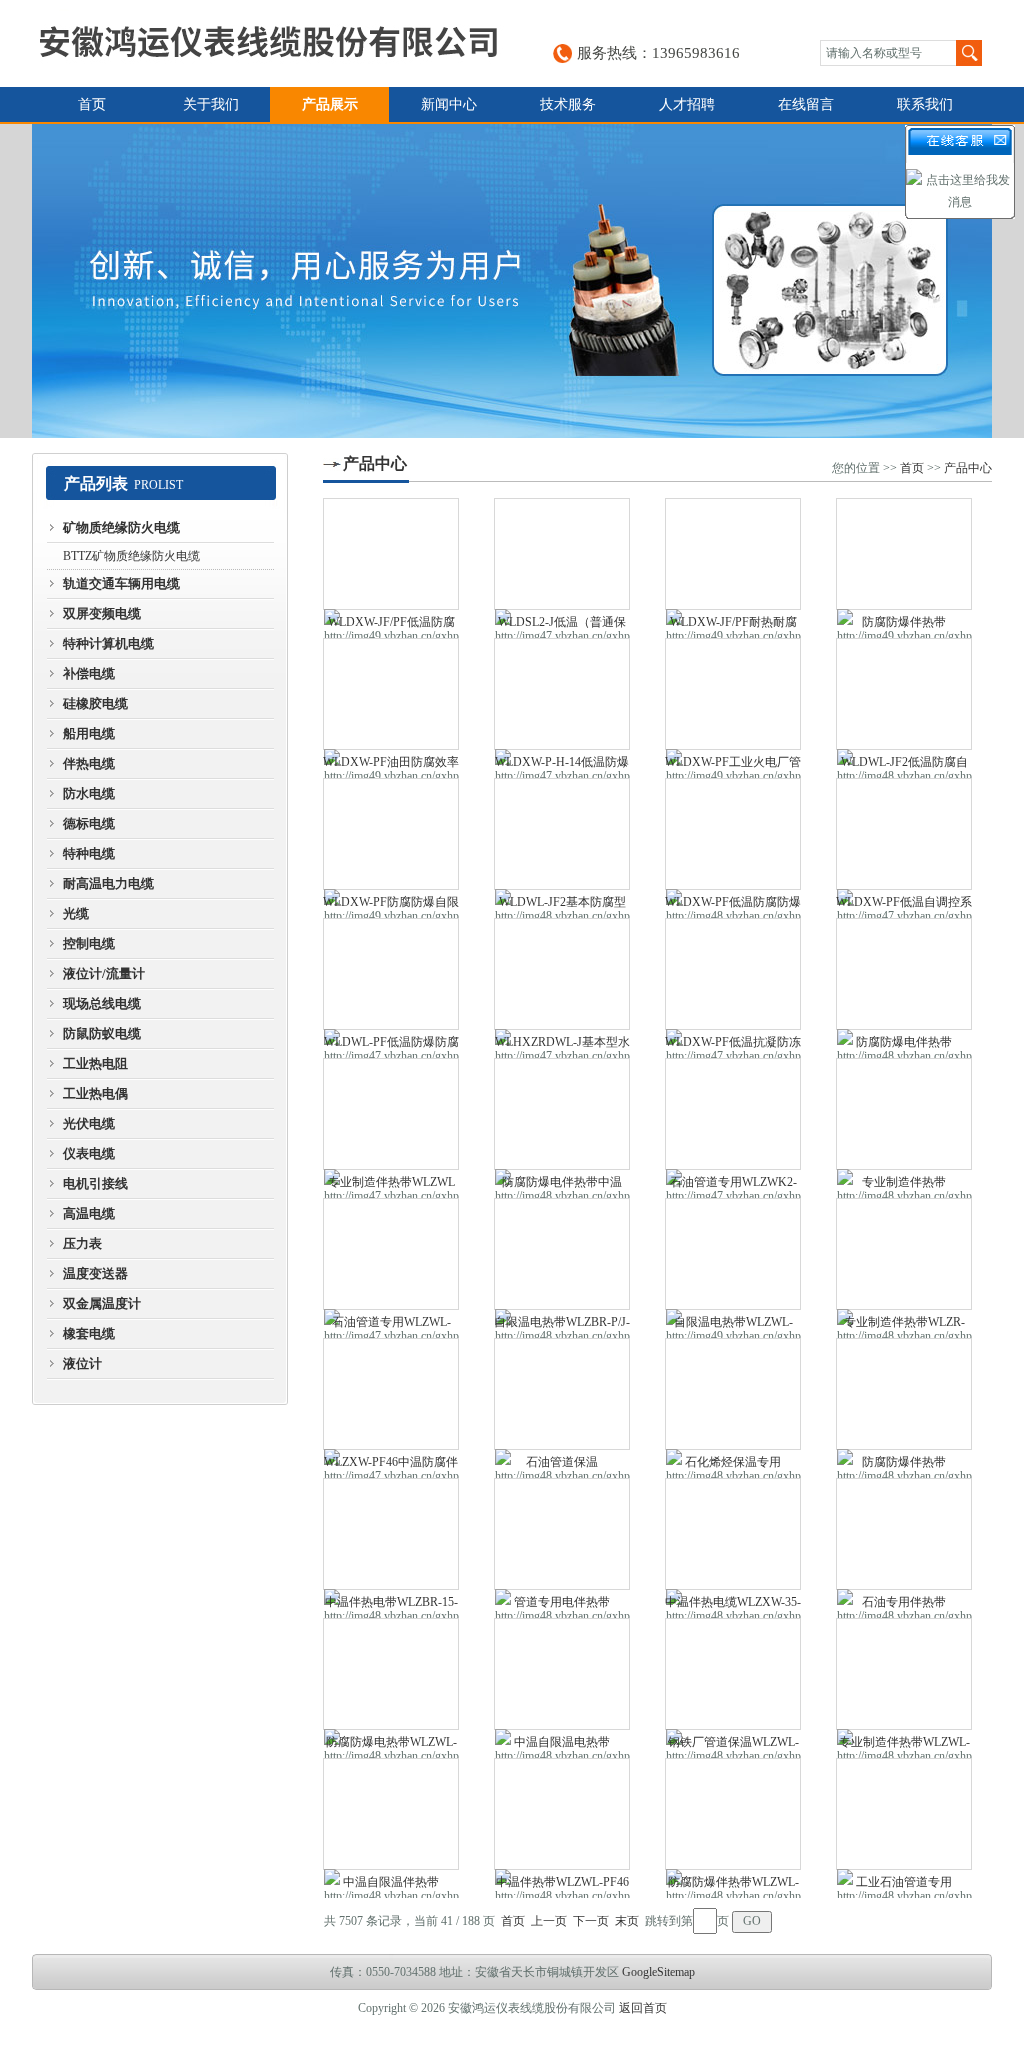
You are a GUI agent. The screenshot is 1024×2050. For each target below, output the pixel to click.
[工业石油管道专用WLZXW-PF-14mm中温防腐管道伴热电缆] (904, 1814)
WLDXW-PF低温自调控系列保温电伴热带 (904, 905)
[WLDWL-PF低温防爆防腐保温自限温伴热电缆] (391, 974)
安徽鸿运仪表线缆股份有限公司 (268, 43)
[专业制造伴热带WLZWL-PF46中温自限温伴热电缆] (904, 1674)
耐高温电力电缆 (108, 883)
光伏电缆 (89, 1123)
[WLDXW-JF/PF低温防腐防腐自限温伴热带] (391, 554)
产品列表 (96, 483)
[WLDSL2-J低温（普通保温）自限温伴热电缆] (562, 554)
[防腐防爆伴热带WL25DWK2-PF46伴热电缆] (904, 554)
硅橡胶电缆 (95, 703)
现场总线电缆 (102, 1003)
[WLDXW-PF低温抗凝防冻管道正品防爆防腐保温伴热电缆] (733, 974)
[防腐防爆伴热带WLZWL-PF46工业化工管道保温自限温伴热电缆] (733, 1814)
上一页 (549, 1921)
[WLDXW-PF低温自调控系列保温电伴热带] (904, 834)
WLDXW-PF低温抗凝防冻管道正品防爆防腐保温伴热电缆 (733, 1045)
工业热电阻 (95, 1063)
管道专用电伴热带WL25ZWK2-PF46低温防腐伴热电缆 (562, 1605)
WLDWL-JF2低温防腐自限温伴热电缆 (904, 765)
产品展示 (330, 104)
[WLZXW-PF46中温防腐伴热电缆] (391, 1394)
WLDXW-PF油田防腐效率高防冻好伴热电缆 (391, 765)
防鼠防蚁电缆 (102, 1033)
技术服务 (568, 104)
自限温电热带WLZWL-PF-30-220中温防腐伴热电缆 (733, 1325)
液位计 (82, 1363)
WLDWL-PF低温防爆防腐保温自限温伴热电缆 (391, 1045)
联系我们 (925, 104)
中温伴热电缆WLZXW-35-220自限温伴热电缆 (733, 1605)
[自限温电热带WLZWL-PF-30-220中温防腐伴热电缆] (733, 1254)
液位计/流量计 (104, 973)
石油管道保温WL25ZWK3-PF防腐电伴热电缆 (562, 1465)
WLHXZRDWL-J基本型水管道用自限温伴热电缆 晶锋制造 (562, 1045)
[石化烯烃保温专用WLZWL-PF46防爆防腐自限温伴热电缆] (733, 1394)
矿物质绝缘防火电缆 (121, 527)
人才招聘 (687, 104)
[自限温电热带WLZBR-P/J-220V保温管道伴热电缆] (562, 1254)
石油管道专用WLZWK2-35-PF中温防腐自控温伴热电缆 (733, 1185)
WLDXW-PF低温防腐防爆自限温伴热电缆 (733, 905)
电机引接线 (95, 1183)
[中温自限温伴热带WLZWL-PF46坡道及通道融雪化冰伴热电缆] (391, 1814)
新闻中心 (449, 104)
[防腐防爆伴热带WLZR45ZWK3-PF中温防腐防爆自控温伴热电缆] (904, 1394)
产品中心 (375, 463)
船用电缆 (89, 733)
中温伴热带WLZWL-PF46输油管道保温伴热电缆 (562, 1885)
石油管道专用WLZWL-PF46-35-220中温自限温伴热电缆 (391, 1325)
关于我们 (211, 104)
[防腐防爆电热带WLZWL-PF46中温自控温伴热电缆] (391, 1674)
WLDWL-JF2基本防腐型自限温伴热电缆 (562, 905)
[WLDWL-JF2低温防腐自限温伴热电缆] (904, 694)
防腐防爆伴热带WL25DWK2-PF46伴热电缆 (904, 625)
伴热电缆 (89, 763)
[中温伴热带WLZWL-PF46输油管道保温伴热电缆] (562, 1814)
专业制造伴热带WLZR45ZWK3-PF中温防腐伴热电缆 (904, 1185)
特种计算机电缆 (108, 643)
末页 (627, 1921)
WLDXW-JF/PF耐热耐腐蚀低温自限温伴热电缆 (733, 625)
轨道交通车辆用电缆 (121, 583)
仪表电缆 (89, 1153)
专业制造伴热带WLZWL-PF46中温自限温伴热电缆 (904, 1745)
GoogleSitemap (658, 1972)
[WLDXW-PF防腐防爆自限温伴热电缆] (391, 834)
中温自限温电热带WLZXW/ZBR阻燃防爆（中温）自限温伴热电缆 (562, 1745)
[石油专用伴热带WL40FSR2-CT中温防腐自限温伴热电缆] (904, 1534)
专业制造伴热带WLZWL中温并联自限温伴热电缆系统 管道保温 (391, 1185)
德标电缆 (89, 823)
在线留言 (806, 104)
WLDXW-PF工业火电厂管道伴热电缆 (733, 765)
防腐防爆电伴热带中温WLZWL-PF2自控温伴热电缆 (562, 1185)
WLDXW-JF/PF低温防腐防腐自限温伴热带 (391, 625)
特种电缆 (89, 853)
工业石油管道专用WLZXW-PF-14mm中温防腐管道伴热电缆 (904, 1885)
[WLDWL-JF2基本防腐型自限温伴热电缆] (562, 834)
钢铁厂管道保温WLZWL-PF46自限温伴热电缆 (733, 1745)
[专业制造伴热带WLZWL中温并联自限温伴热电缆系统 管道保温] (391, 1114)
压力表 (82, 1243)
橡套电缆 (89, 1333)
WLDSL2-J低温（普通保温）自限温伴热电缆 (562, 625)
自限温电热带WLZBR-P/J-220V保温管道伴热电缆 (562, 1325)
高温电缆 (89, 1213)
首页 (92, 104)
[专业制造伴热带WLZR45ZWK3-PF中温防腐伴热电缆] (904, 1114)
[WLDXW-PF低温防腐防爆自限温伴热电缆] (733, 834)
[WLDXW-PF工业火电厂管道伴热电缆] (733, 694)
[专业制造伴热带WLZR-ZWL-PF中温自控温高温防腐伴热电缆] (904, 1254)
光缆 (76, 913)
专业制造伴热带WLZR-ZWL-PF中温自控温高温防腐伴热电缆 (904, 1325)
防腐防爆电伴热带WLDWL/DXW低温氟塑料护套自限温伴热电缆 (904, 1045)
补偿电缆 (89, 673)
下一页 (591, 1921)
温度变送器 (95, 1273)
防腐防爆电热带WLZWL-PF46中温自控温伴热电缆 (391, 1745)
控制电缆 (89, 943)
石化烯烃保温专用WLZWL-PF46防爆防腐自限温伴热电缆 (733, 1465)
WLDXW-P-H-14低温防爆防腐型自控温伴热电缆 (562, 765)
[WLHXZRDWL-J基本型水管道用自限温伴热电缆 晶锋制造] (562, 974)
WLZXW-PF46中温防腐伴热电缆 (391, 1465)
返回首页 (643, 2008)
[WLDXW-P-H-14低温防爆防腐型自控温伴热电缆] (562, 694)
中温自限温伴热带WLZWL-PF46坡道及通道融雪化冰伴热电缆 (391, 1885)
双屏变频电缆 (102, 613)
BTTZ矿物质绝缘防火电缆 (131, 556)
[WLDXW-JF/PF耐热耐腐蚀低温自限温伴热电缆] (733, 554)
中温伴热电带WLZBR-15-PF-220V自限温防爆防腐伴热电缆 (391, 1605)
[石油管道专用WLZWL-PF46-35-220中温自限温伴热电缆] (391, 1254)
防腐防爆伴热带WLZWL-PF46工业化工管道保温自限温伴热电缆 (733, 1885)
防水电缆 (89, 793)
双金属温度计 (102, 1303)
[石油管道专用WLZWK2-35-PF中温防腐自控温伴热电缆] (733, 1114)
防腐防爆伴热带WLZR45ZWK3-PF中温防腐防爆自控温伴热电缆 (904, 1465)
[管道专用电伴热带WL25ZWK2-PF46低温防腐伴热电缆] (562, 1534)
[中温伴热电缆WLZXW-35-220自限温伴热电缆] (733, 1534)
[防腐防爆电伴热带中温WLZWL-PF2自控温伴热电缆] (562, 1114)
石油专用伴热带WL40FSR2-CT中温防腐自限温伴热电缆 (904, 1605)
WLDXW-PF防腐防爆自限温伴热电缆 (391, 905)
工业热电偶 (95, 1093)
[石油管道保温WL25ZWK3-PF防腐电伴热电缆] (562, 1394)
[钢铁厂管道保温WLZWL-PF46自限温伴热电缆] (733, 1674)
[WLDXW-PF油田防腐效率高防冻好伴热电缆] (391, 694)
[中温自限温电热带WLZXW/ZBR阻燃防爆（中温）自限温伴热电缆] (562, 1674)
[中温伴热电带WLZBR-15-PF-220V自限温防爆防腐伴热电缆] (391, 1534)
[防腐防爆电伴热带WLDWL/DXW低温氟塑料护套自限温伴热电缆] (904, 974)
